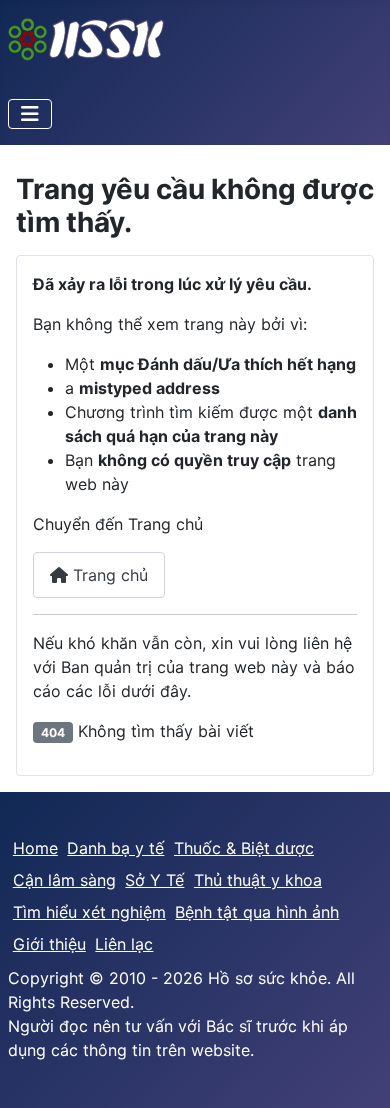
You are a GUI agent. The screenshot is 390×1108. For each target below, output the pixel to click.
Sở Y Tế (154, 880)
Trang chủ (108, 575)
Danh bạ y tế (115, 848)
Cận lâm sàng (64, 880)
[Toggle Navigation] (30, 114)
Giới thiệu (49, 944)
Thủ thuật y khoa (258, 880)
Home (35, 848)
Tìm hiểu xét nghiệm (89, 912)
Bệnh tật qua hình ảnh (257, 912)
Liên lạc (124, 944)
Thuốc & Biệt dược (244, 848)
